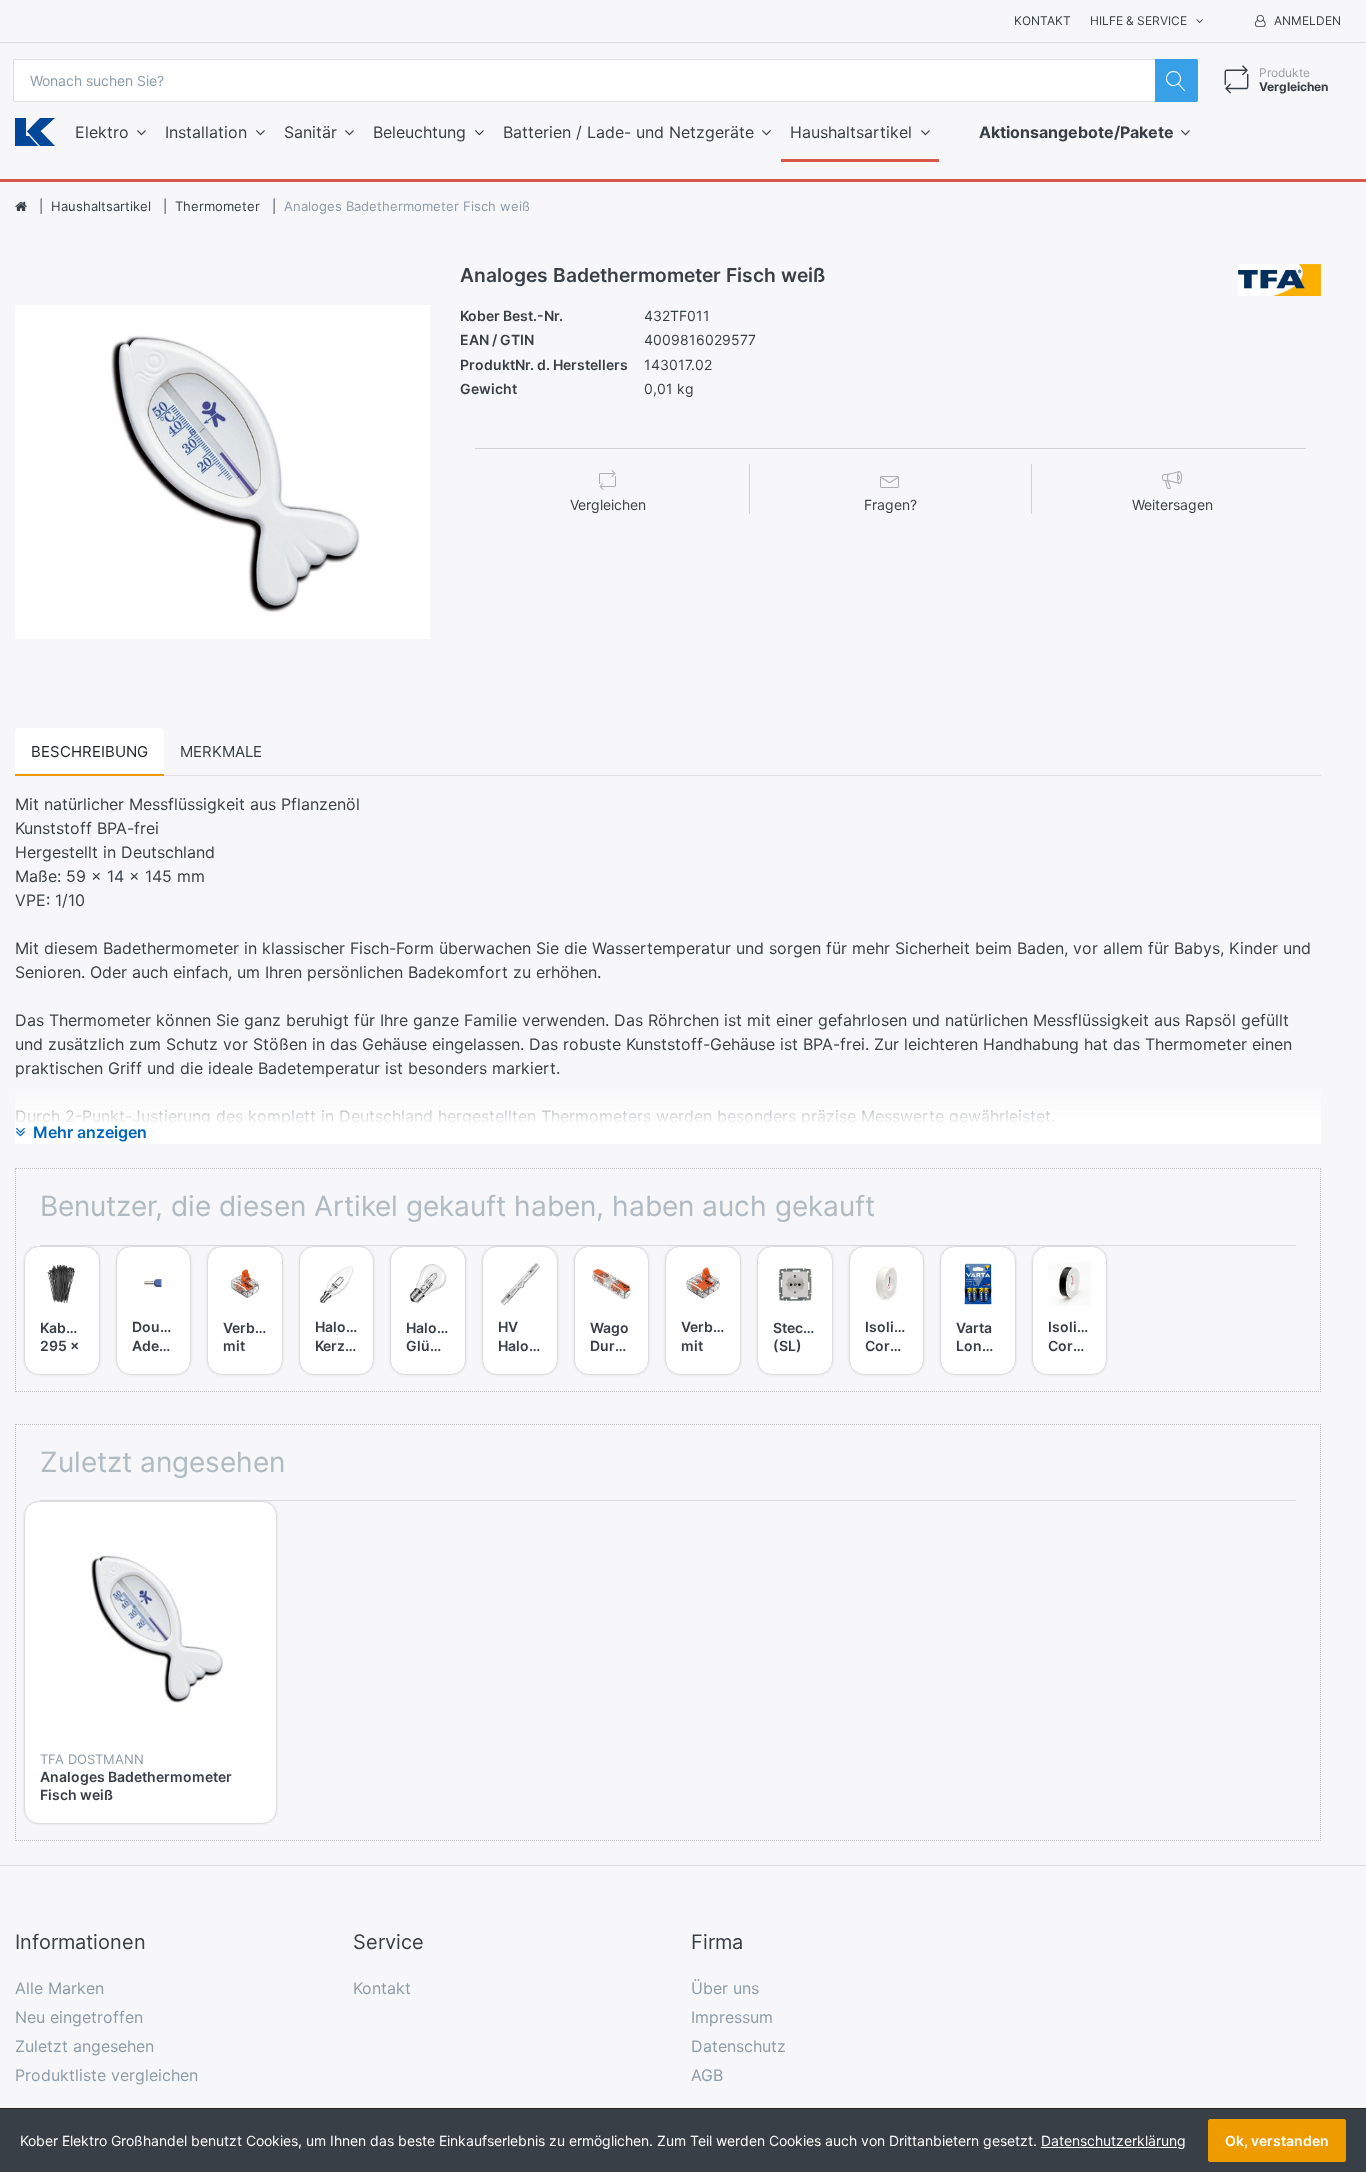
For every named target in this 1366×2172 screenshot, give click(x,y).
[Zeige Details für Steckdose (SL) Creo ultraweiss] (795, 1284)
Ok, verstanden (1277, 2140)
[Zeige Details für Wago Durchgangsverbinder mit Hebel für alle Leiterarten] (612, 1284)
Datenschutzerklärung (1113, 2140)
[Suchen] (1176, 80)
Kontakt (1042, 20)
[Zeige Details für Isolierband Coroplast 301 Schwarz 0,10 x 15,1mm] (1070, 1284)
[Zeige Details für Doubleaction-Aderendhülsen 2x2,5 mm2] (154, 1284)
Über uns (725, 1988)
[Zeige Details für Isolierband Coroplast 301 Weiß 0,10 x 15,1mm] (887, 1284)
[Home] (21, 207)
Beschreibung (89, 751)
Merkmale (221, 751)
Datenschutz (738, 2046)
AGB (707, 2075)
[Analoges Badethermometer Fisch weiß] (223, 472)
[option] (223, 472)
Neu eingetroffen (79, 2017)
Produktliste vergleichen (106, 2075)
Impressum (732, 2017)
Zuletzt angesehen (84, 2046)
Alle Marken (59, 1988)
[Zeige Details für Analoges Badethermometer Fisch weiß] (150, 1627)
